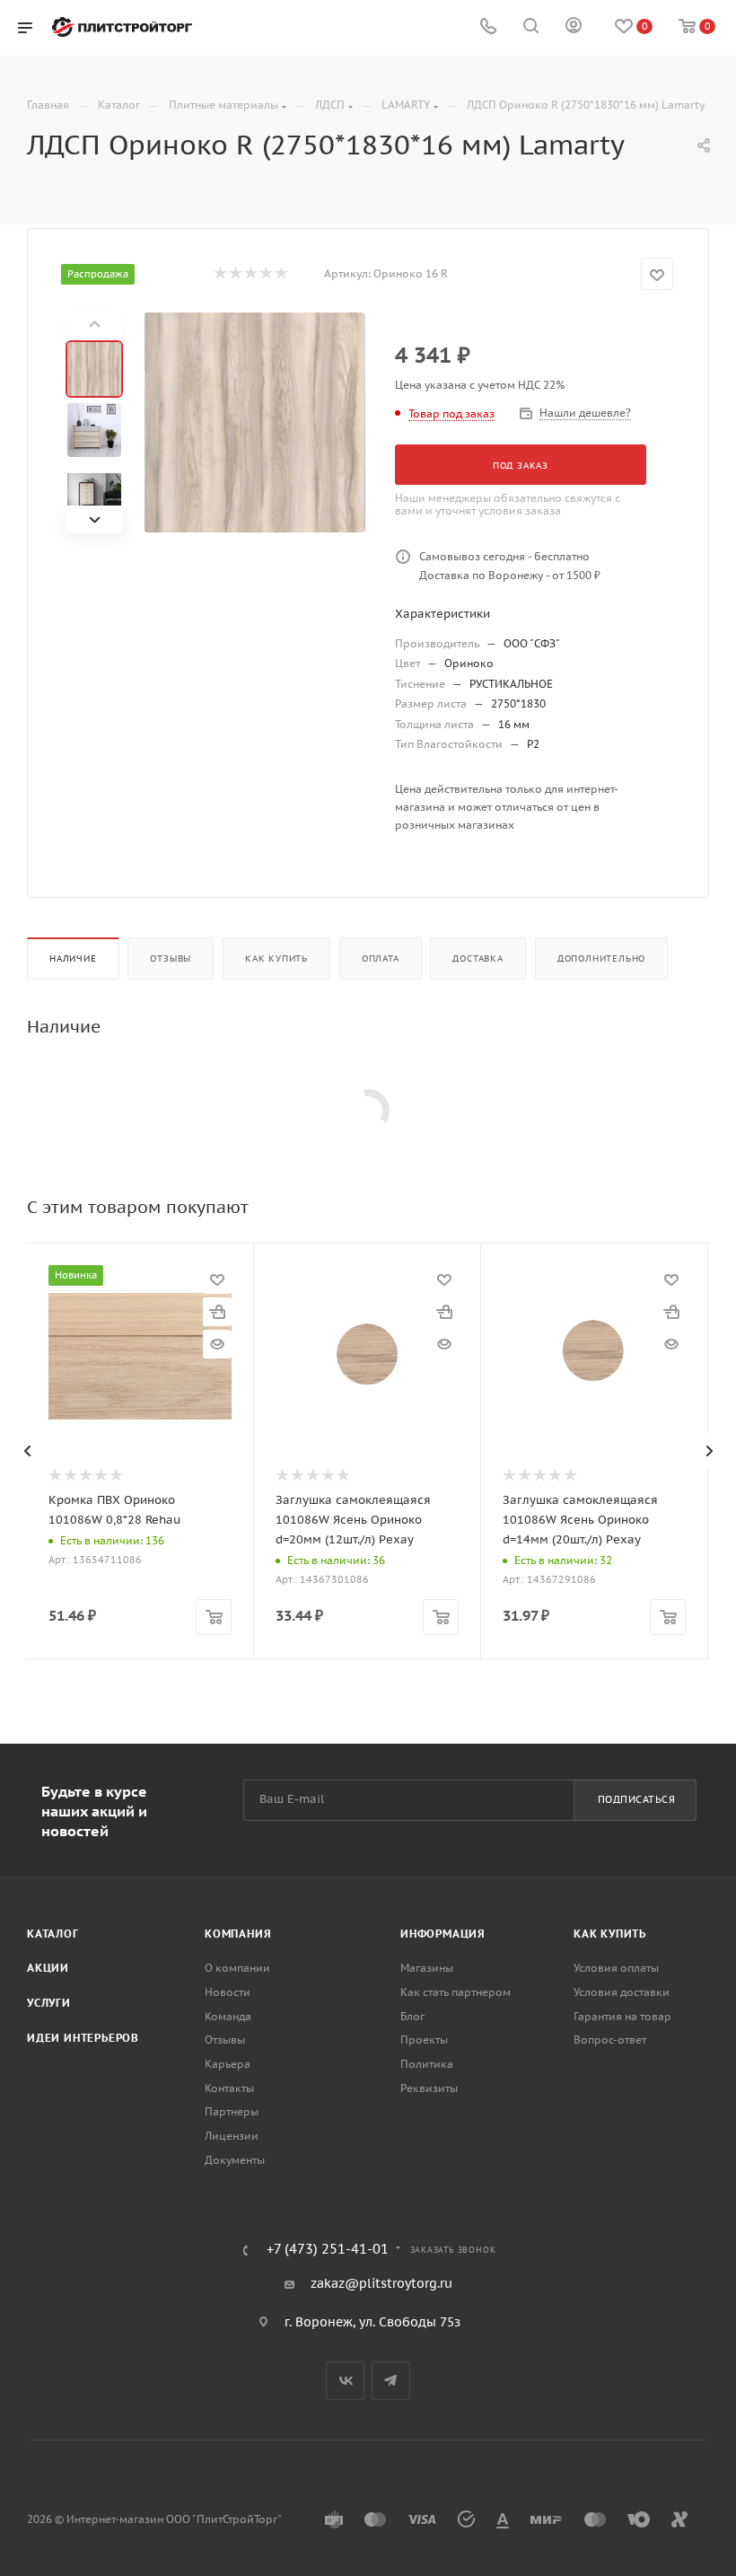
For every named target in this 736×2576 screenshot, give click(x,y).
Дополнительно (601, 958)
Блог (412, 2016)
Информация (443, 1934)
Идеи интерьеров (83, 2038)
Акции (48, 1968)
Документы (235, 2160)
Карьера (228, 2064)
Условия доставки (622, 1992)
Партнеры (232, 2111)
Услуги (49, 2003)
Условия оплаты (616, 1968)
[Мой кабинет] (574, 28)
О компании (237, 1968)
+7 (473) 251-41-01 (328, 2250)
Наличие (73, 958)
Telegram (391, 2381)
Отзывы (171, 958)
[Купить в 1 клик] (217, 1312)
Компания (238, 1934)
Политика (427, 2064)
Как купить (276, 958)
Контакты (229, 2088)
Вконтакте (345, 2381)
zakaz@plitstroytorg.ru (381, 2283)
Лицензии (232, 2136)
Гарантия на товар (622, 2016)
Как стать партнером (456, 1992)
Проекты (424, 2040)
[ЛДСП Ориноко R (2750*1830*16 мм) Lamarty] (254, 422)
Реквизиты (429, 2088)
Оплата (381, 958)
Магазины (427, 1968)
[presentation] (27, 1451)
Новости (228, 1992)
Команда (228, 2016)
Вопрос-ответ (610, 2040)
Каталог (53, 1934)
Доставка (478, 958)
